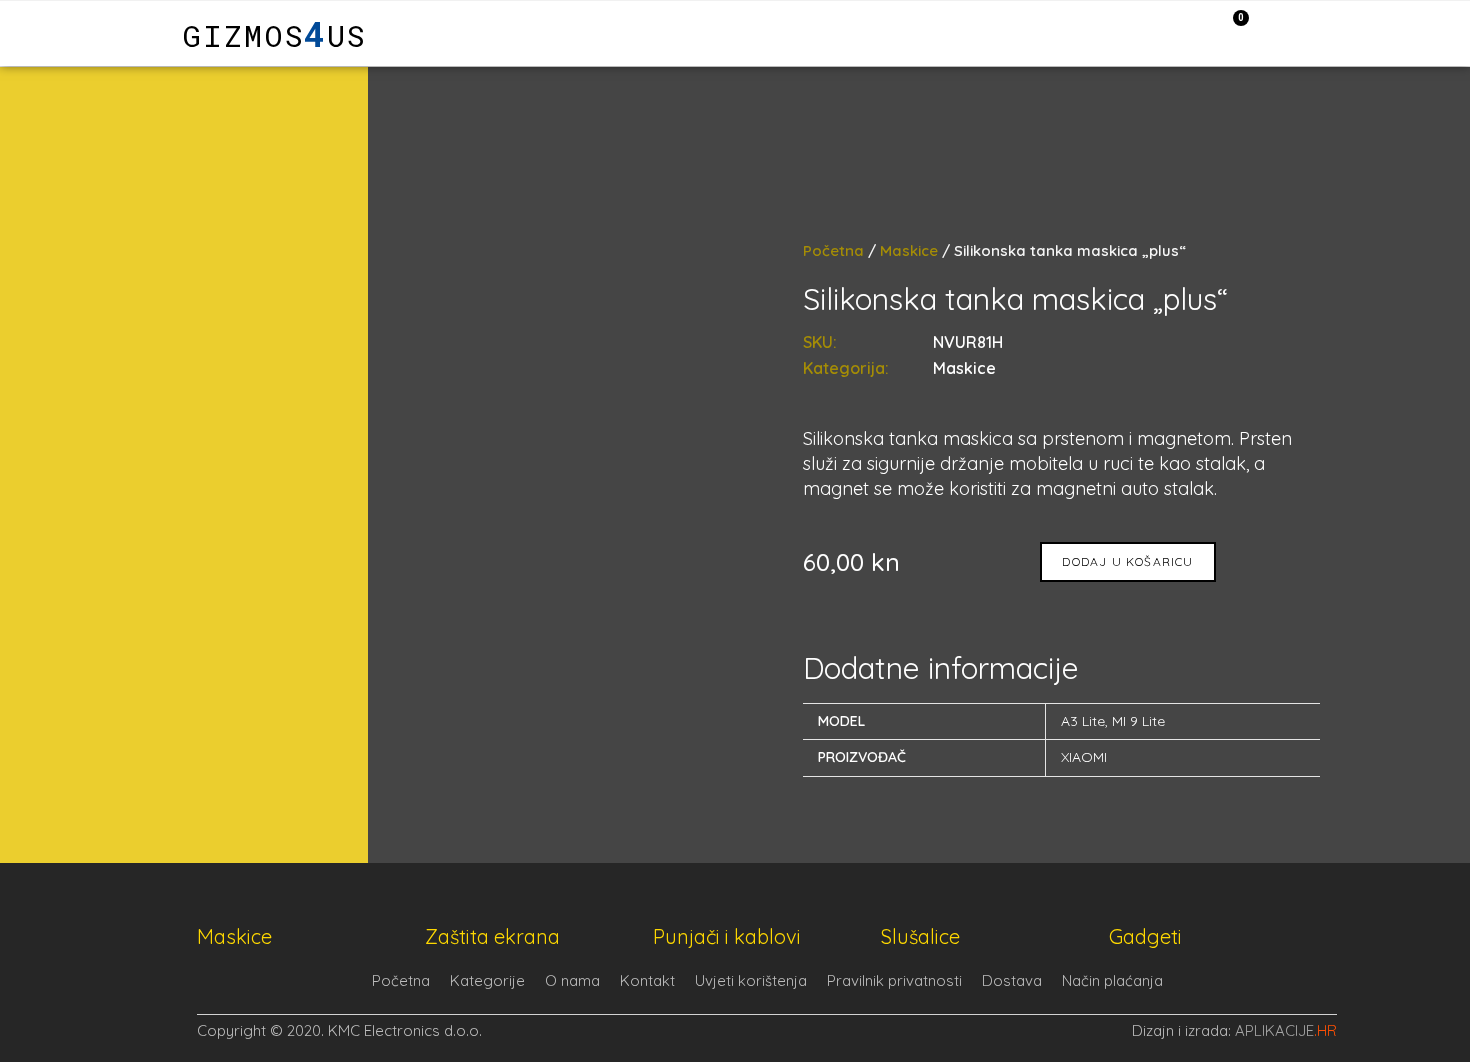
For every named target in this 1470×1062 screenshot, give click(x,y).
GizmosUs (274, 35)
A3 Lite (1083, 721)
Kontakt (647, 980)
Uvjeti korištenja (751, 980)
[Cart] (1230, 32)
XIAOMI (1084, 757)
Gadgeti (1145, 936)
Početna (833, 250)
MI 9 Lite (1138, 721)
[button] (102, 33)
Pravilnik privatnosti (894, 980)
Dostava (1012, 980)
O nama (572, 980)
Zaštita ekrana (492, 936)
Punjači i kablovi (727, 936)
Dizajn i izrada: (1234, 1030)
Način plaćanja (1112, 980)
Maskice (909, 250)
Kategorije (487, 980)
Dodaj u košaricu (1127, 561)
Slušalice (920, 936)
